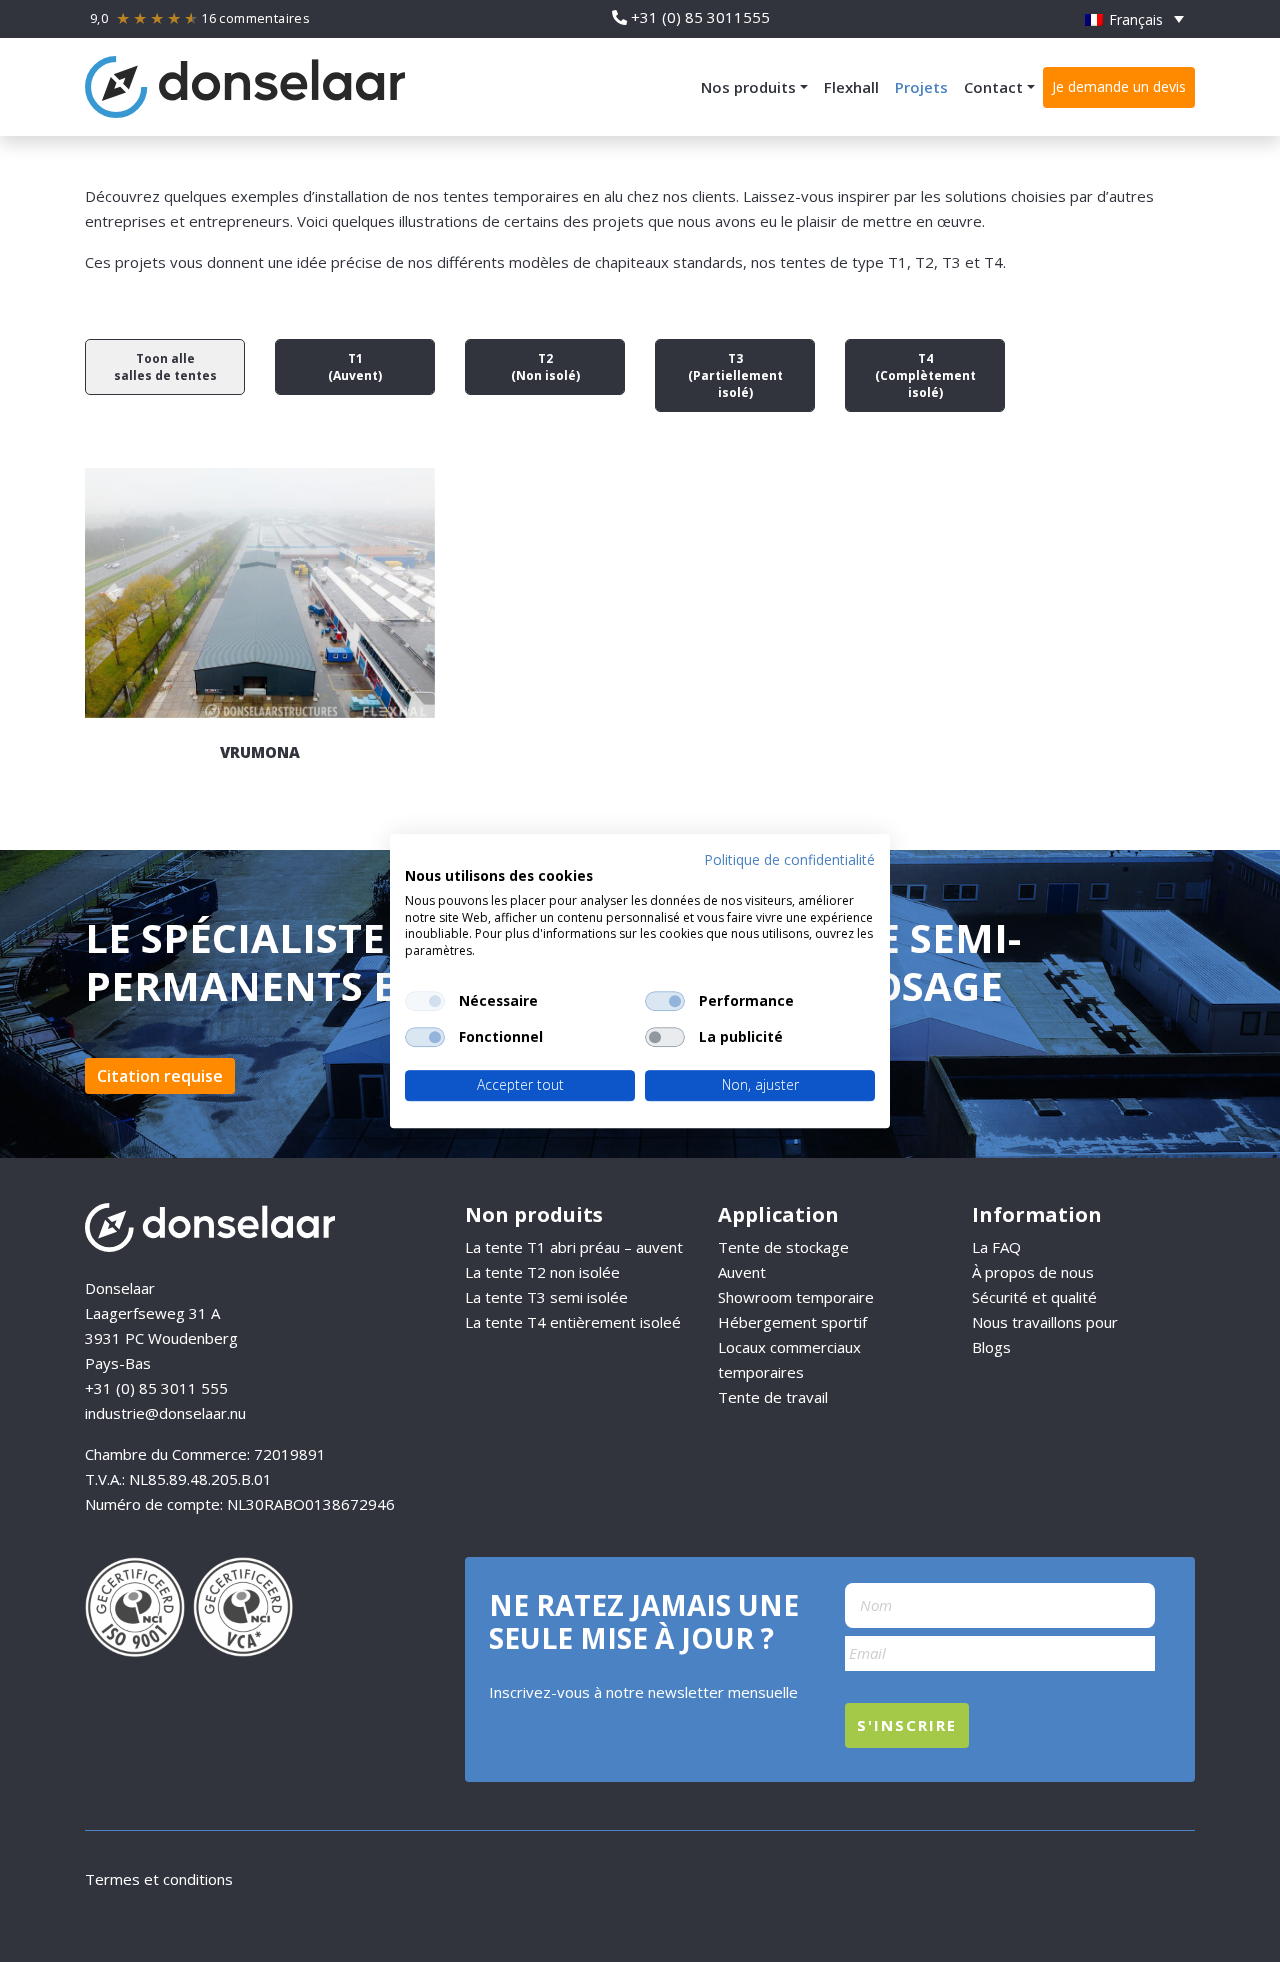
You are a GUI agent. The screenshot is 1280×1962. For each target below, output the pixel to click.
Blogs (991, 1347)
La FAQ (996, 1247)
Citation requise (160, 1076)
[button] (1134, 19)
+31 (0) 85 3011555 (700, 17)
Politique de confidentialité (789, 859)
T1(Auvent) (355, 367)
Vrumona (260, 752)
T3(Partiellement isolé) (735, 375)
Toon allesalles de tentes (165, 367)
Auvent (742, 1272)
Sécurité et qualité (1034, 1297)
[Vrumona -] (260, 593)
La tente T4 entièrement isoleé (573, 1322)
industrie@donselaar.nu (165, 1413)
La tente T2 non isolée (542, 1272)
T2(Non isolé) (545, 367)
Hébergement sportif (792, 1322)
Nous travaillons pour (1045, 1322)
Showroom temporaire (796, 1297)
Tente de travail (773, 1397)
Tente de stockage (783, 1247)
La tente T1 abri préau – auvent (574, 1247)
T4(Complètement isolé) (925, 375)
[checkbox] (425, 1001)
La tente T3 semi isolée (546, 1297)
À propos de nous (1033, 1272)
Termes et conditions (159, 1879)
